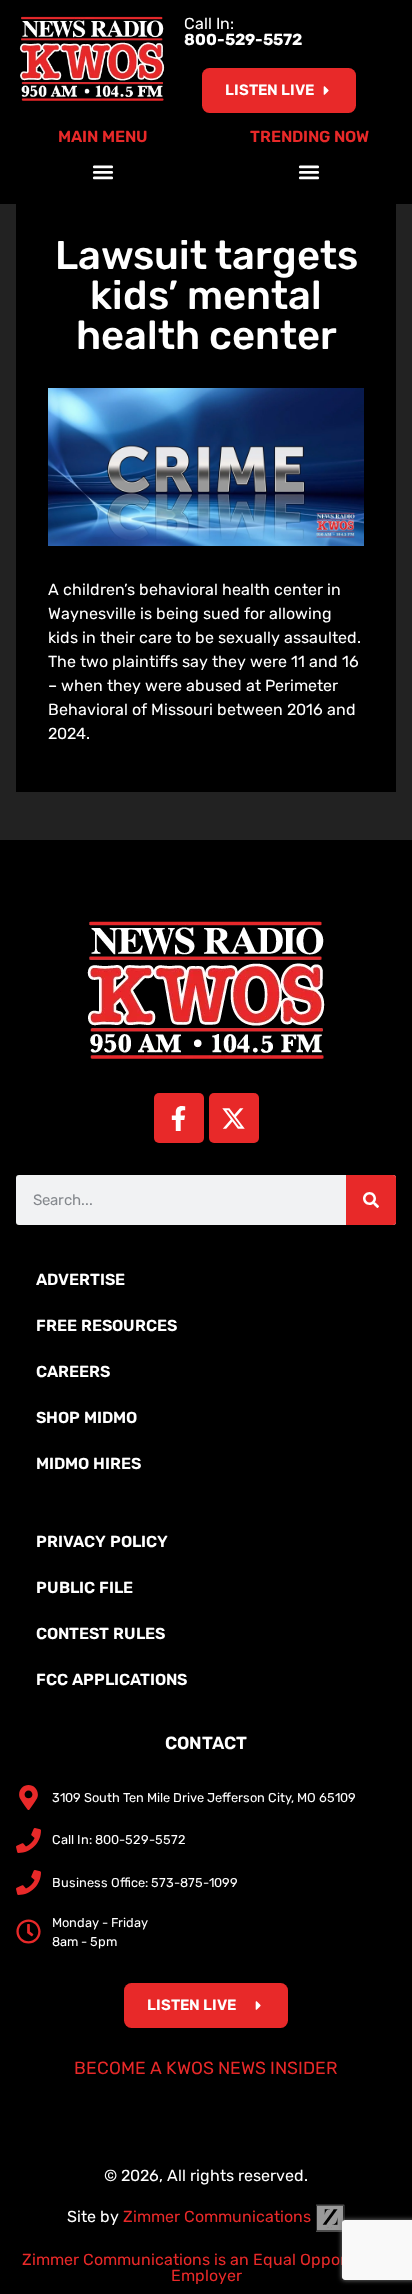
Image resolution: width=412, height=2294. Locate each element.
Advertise (80, 1279)
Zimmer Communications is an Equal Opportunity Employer (206, 2267)
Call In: (243, 31)
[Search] (371, 1200)
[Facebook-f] (179, 1118)
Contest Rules (100, 1633)
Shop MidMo (86, 1417)
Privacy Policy (102, 1541)
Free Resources (106, 1325)
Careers (73, 1371)
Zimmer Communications (219, 2216)
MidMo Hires (88, 1463)
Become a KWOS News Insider (206, 2068)
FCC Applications (111, 1679)
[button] (103, 171)
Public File (84, 1587)
